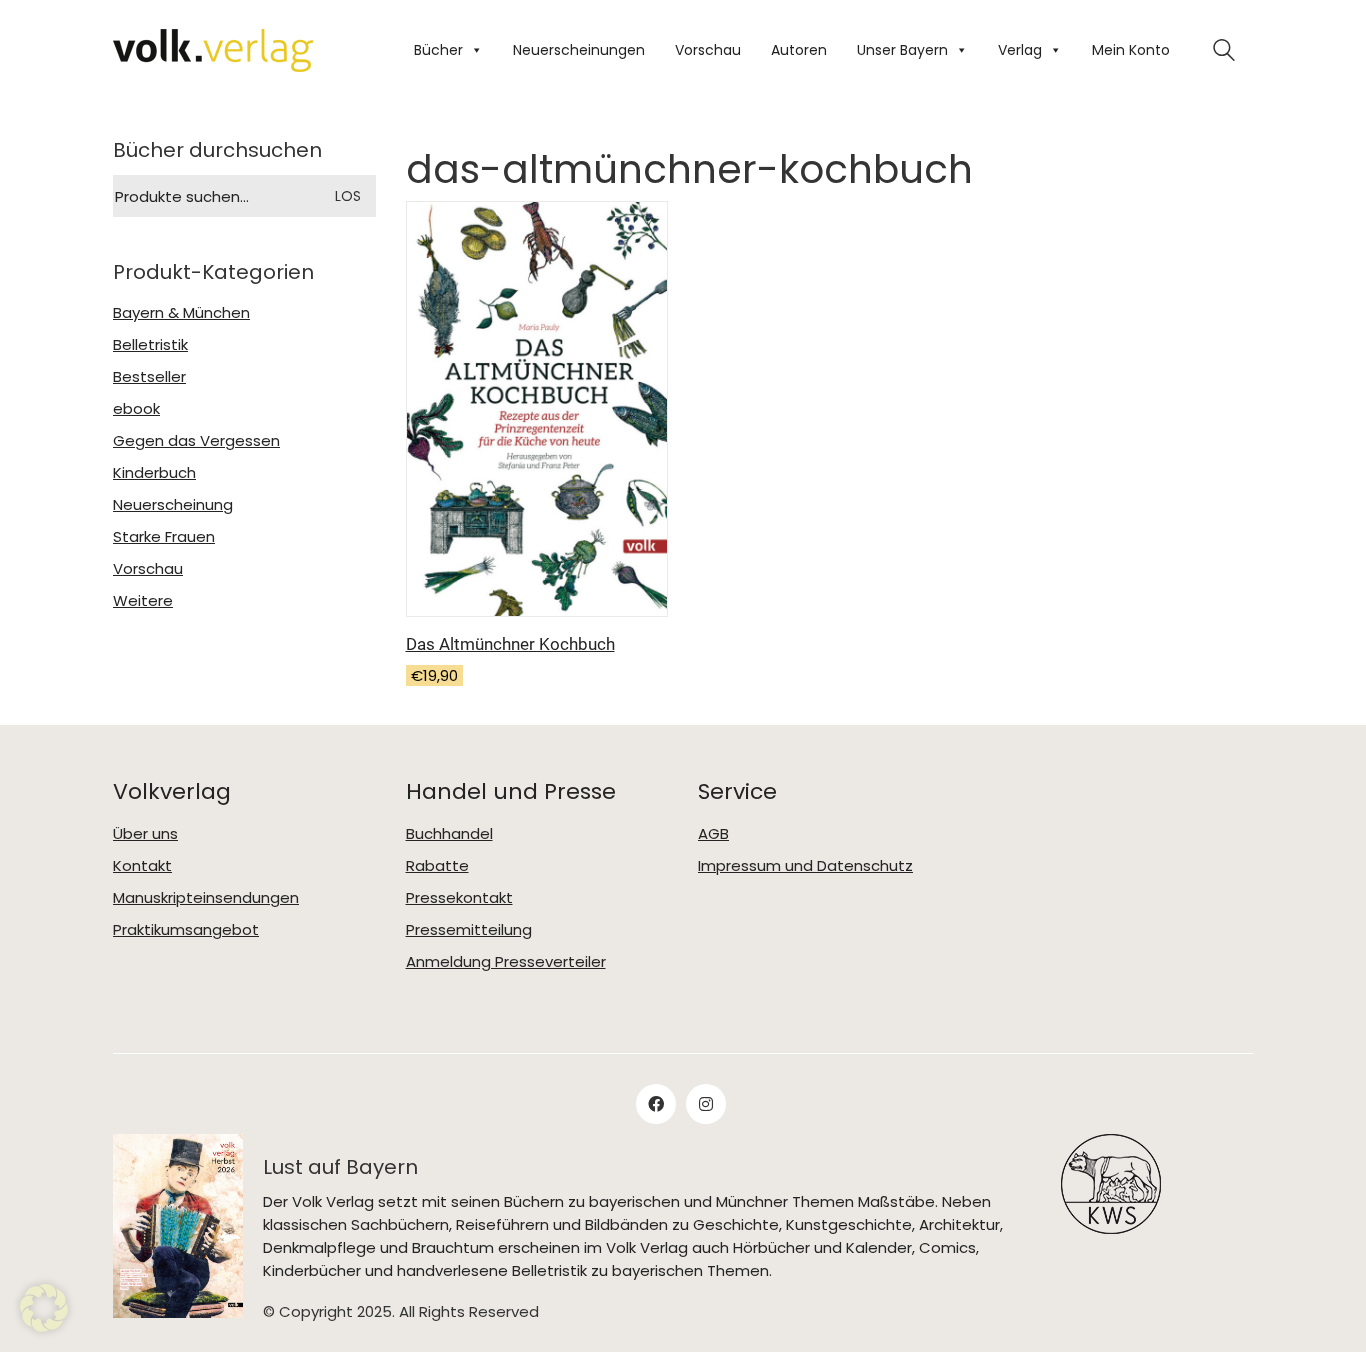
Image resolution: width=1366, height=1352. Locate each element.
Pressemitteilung (469, 930)
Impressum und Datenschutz (805, 866)
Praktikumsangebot (186, 930)
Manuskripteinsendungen (206, 898)
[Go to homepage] (213, 50)
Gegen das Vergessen (196, 441)
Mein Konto (1131, 50)
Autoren (799, 50)
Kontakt (142, 866)
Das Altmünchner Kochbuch (510, 644)
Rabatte (437, 866)
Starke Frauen (164, 537)
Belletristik (150, 345)
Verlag (1020, 50)
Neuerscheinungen (579, 50)
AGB (713, 834)
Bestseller (149, 377)
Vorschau (708, 50)
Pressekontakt (459, 898)
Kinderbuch (154, 473)
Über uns (145, 834)
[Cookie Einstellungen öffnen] (44, 1308)
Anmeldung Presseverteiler (506, 962)
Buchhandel (449, 834)
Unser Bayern (902, 50)
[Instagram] (706, 1104)
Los (348, 196)
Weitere (143, 601)
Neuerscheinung (173, 505)
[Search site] (1224, 52)
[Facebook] (656, 1104)
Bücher (438, 50)
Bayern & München (181, 313)
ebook (136, 409)
